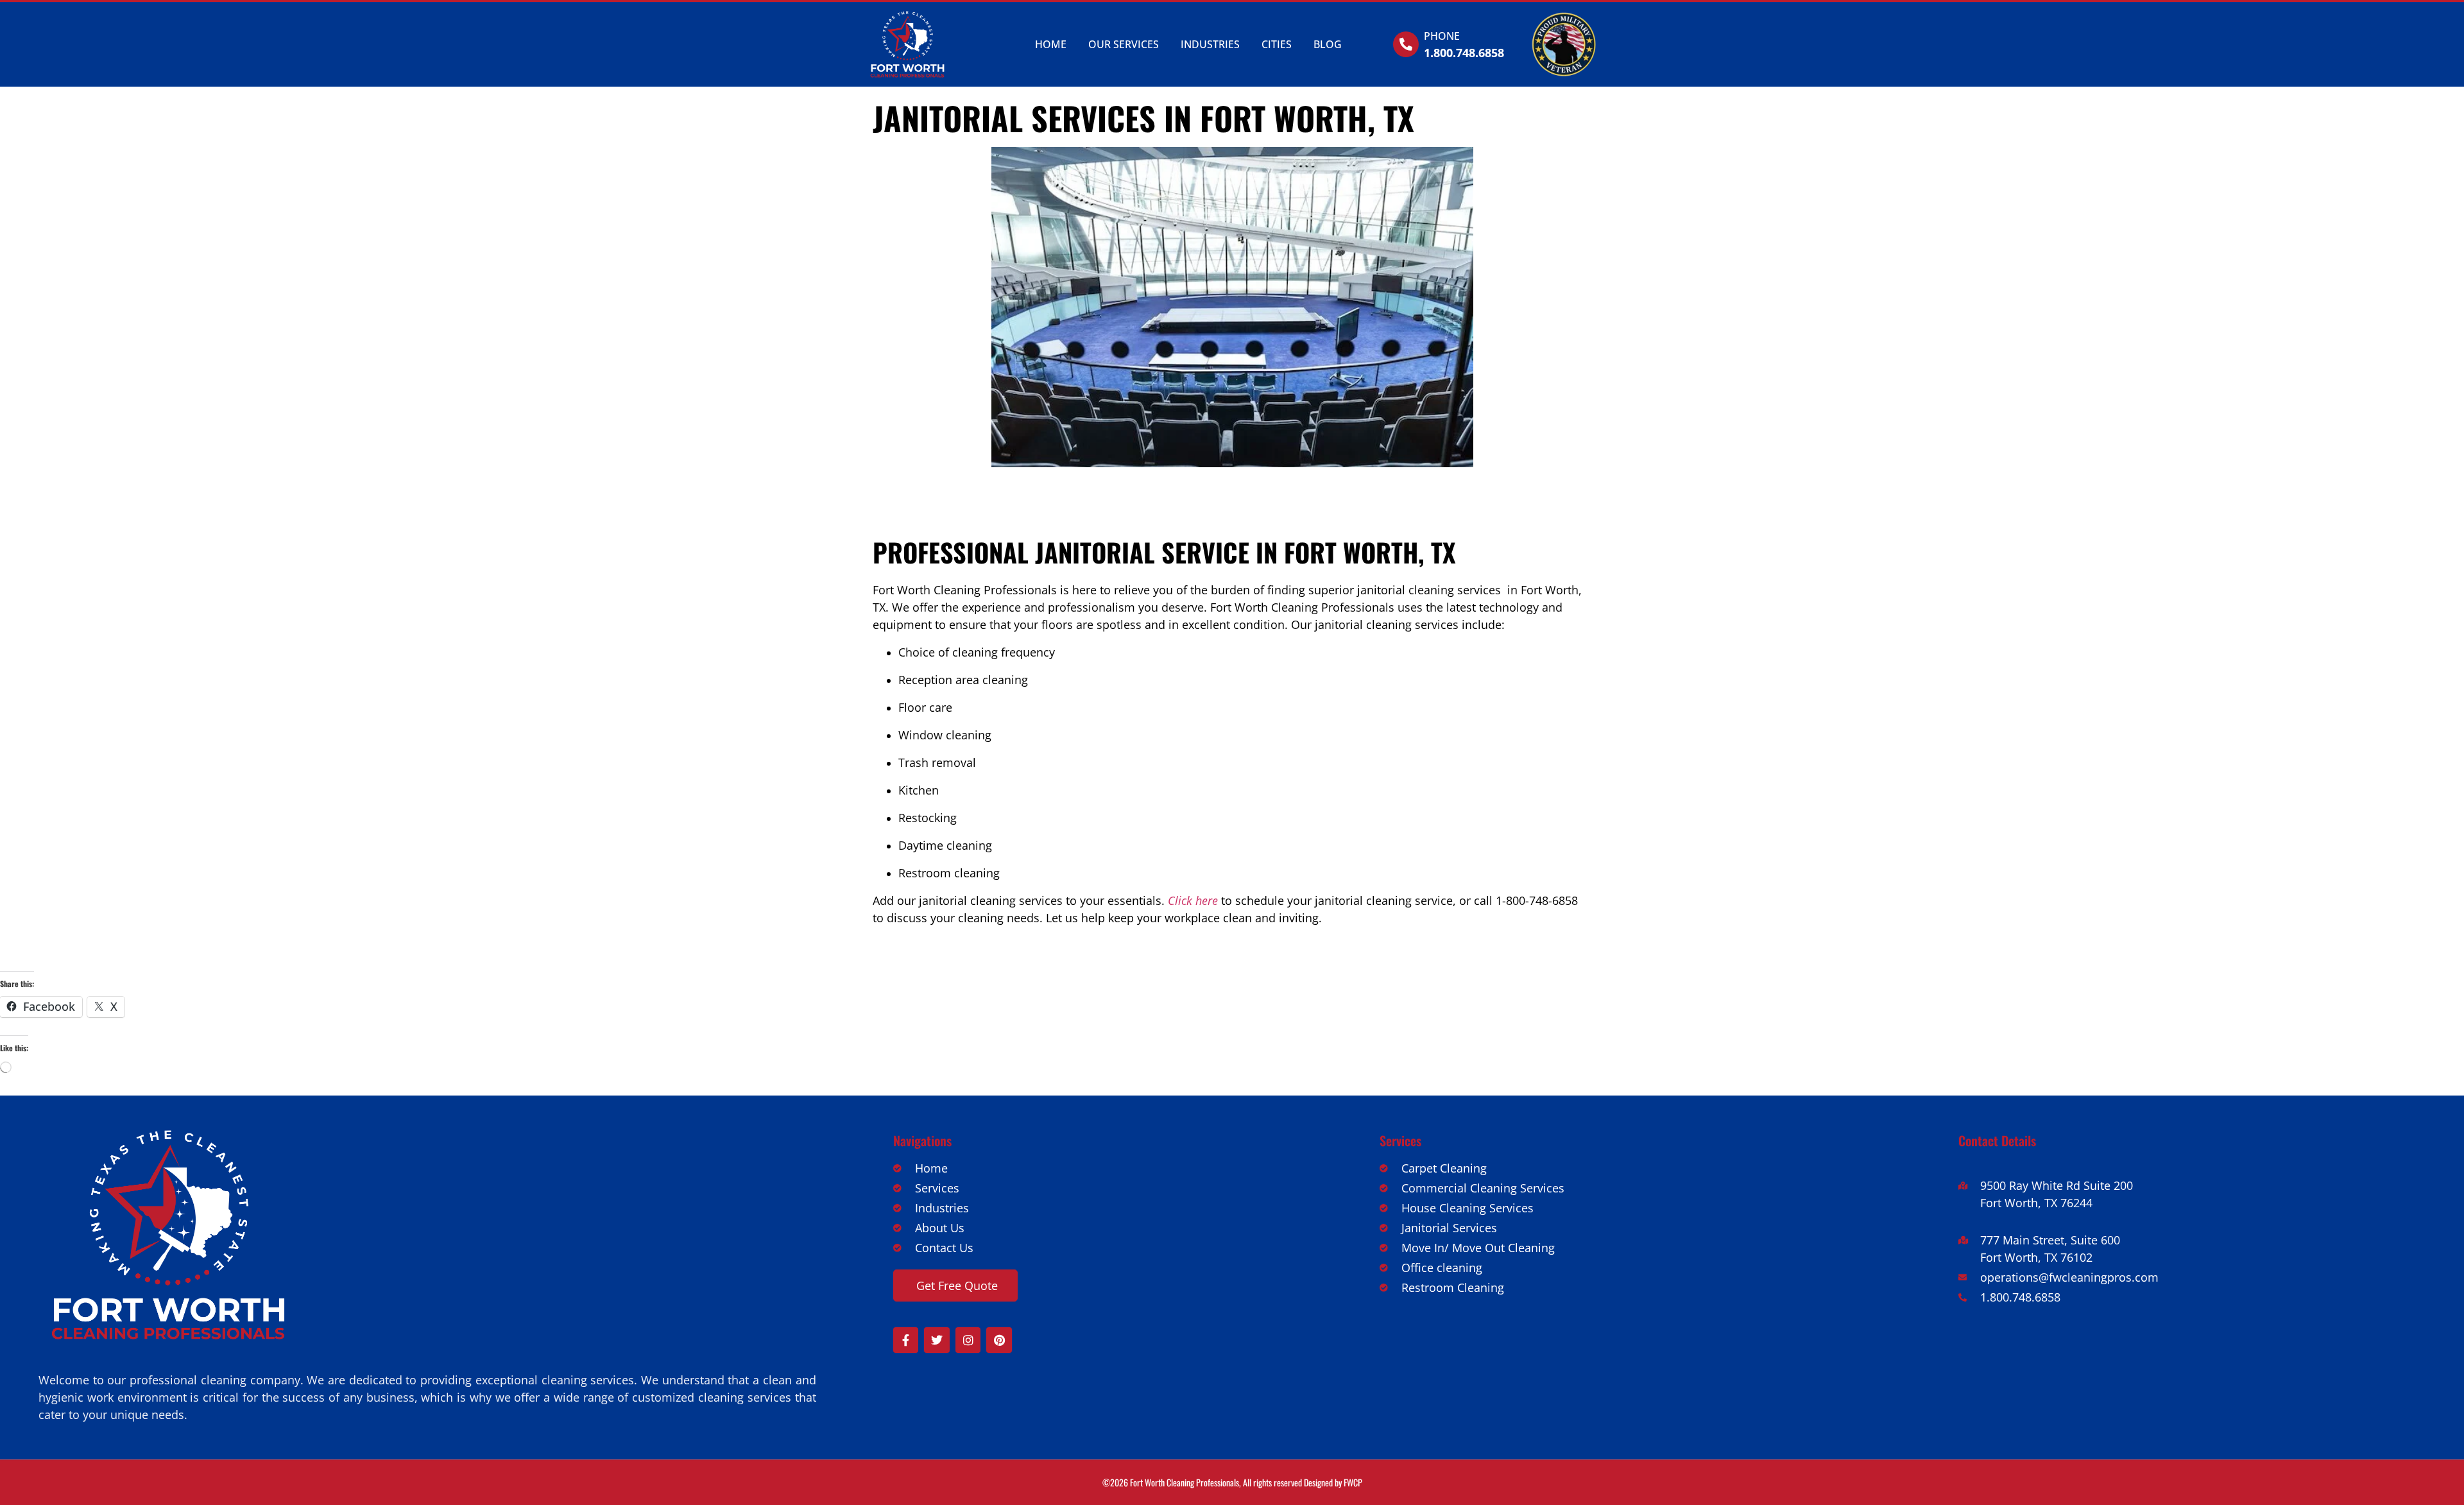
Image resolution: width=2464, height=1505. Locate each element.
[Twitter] (937, 1340)
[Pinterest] (999, 1340)
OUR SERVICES (1124, 44)
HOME (1051, 44)
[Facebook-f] (906, 1340)
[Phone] (1406, 44)
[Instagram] (968, 1340)
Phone (1442, 36)
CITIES (1277, 44)
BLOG (1328, 44)
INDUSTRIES (1210, 44)
